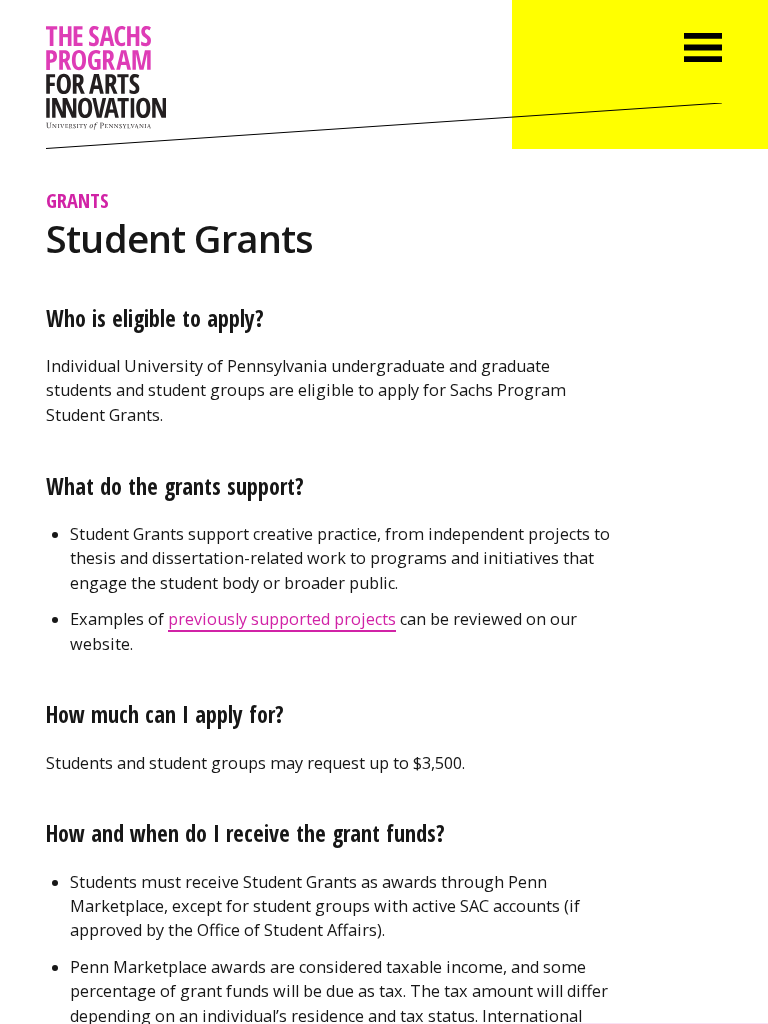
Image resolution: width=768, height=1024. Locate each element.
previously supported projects (282, 619)
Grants (77, 200)
